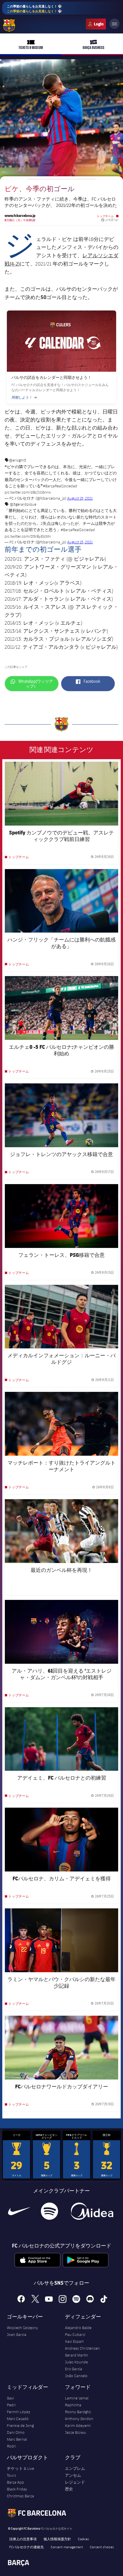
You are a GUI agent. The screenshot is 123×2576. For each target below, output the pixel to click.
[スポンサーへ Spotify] (49, 2211)
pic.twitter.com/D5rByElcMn (28, 536)
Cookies (83, 2539)
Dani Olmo (16, 2432)
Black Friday (17, 2489)
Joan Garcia (17, 2334)
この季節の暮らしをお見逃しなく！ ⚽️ (34, 9)
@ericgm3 (17, 460)
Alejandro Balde (78, 2328)
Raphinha (73, 2405)
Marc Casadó (18, 2419)
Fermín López (18, 2412)
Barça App (15, 2482)
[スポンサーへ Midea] (92, 2211)
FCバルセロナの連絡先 (26, 2547)
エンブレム (75, 2468)
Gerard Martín (77, 2355)
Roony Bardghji (78, 2412)
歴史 (69, 2489)
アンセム (73, 2475)
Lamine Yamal (77, 2398)
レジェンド (75, 2482)
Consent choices (102, 2547)
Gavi (10, 2398)
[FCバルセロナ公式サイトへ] (9, 25)
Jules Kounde (76, 2362)
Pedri (11, 2405)
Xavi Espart (74, 2341)
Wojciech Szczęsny (22, 2328)
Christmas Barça (20, 2496)
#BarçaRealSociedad (60, 486)
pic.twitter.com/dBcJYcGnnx (28, 492)
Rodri (11, 2446)
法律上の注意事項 (23, 2539)
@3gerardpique (23, 504)
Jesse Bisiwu (76, 2432)
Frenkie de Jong (20, 2425)
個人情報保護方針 (57, 2539)
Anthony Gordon (79, 2419)
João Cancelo (76, 2376)
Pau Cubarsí (75, 2334)
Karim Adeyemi (78, 2425)
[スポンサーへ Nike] (19, 2211)
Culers (96, 24)
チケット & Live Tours (20, 2472)
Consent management (67, 2547)
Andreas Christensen (82, 2348)
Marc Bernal (17, 2439)
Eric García (74, 2369)
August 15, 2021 (80, 498)
